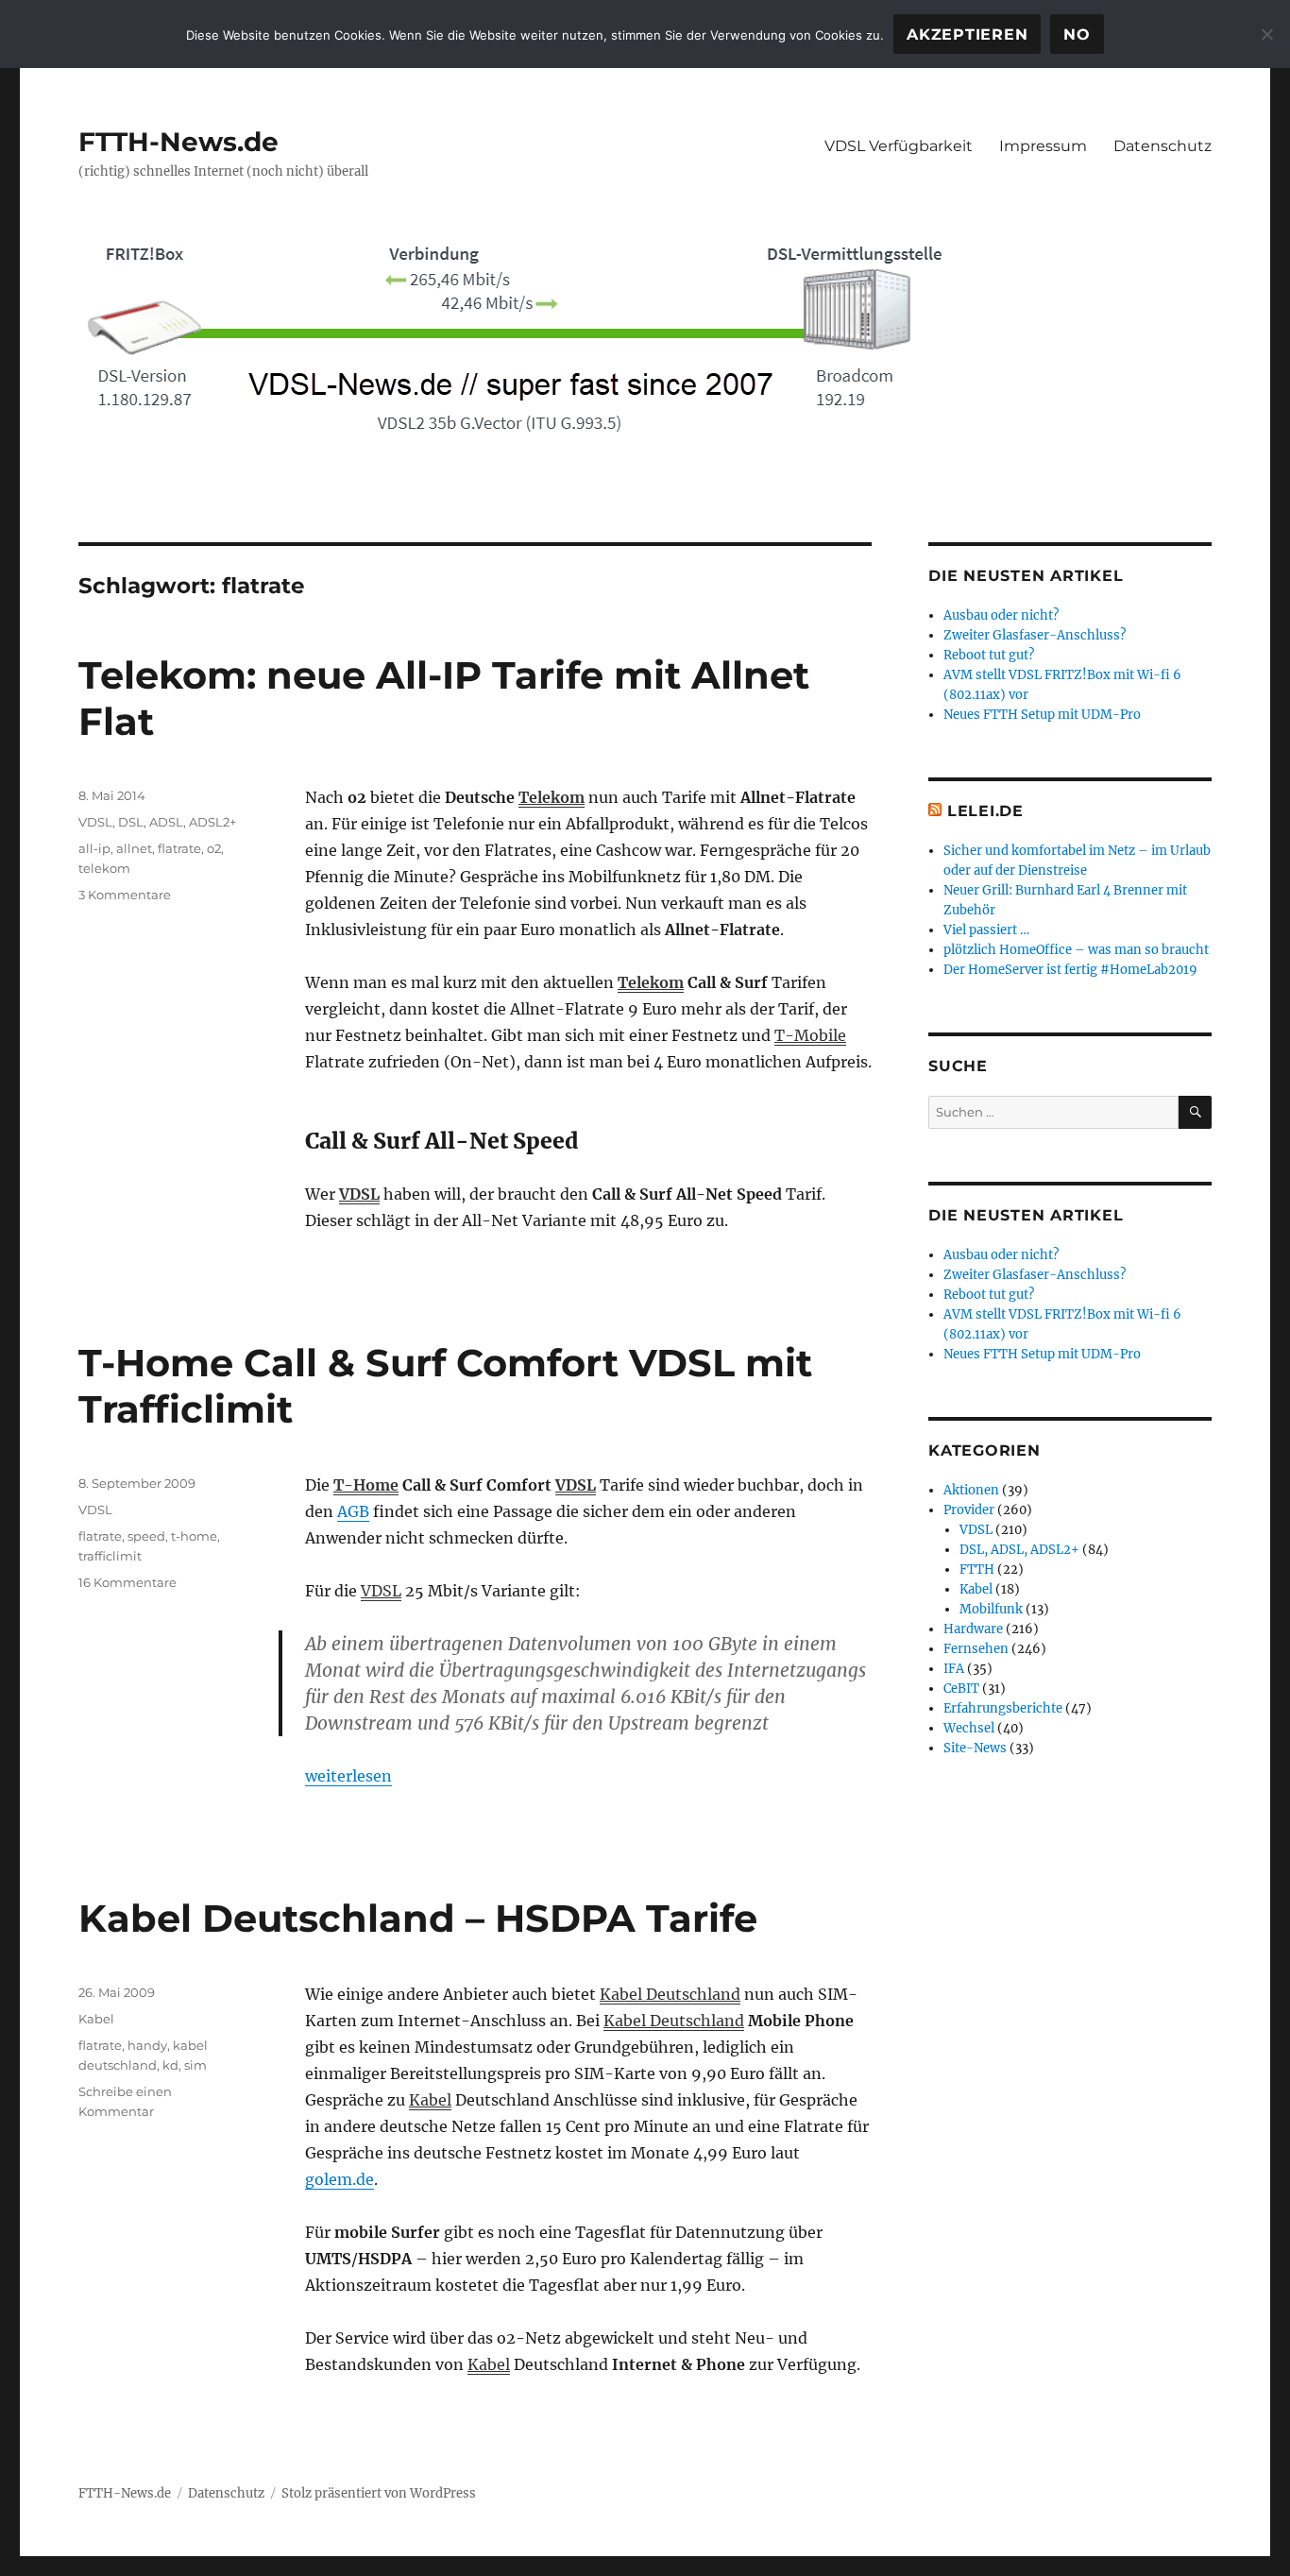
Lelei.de (985, 811)
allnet (134, 848)
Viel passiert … (986, 930)
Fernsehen (976, 1649)
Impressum (1043, 146)
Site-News (975, 1748)
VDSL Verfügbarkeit (899, 146)
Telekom (552, 797)
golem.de (339, 2179)
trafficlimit (110, 1556)
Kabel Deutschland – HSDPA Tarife (418, 1918)
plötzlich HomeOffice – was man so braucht (1076, 950)
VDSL (359, 1194)
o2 (214, 848)
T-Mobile (810, 1035)
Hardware (973, 1629)
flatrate (179, 848)
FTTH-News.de (178, 142)
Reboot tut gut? (989, 655)
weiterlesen (348, 1776)
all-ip (94, 848)
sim (195, 2065)
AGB (353, 1511)
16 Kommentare (127, 1582)
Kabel (430, 2100)
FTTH (977, 1569)
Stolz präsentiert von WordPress (379, 2493)
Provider (969, 1510)
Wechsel (969, 1728)
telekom (104, 868)
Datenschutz (1163, 146)
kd (170, 2065)
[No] (1266, 34)
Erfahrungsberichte (1003, 1708)
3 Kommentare (125, 895)
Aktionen (971, 1490)
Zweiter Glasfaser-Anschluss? (1035, 635)
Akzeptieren (967, 34)
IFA (954, 1669)
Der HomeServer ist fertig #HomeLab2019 (1070, 970)
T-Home (366, 1485)
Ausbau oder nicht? (1001, 615)
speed (146, 1536)
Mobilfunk (991, 1609)
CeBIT (961, 1689)
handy (147, 2045)
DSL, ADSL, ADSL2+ (177, 822)
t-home (194, 1536)
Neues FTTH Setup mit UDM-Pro (1042, 715)
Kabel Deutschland (670, 1994)
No (1077, 34)
